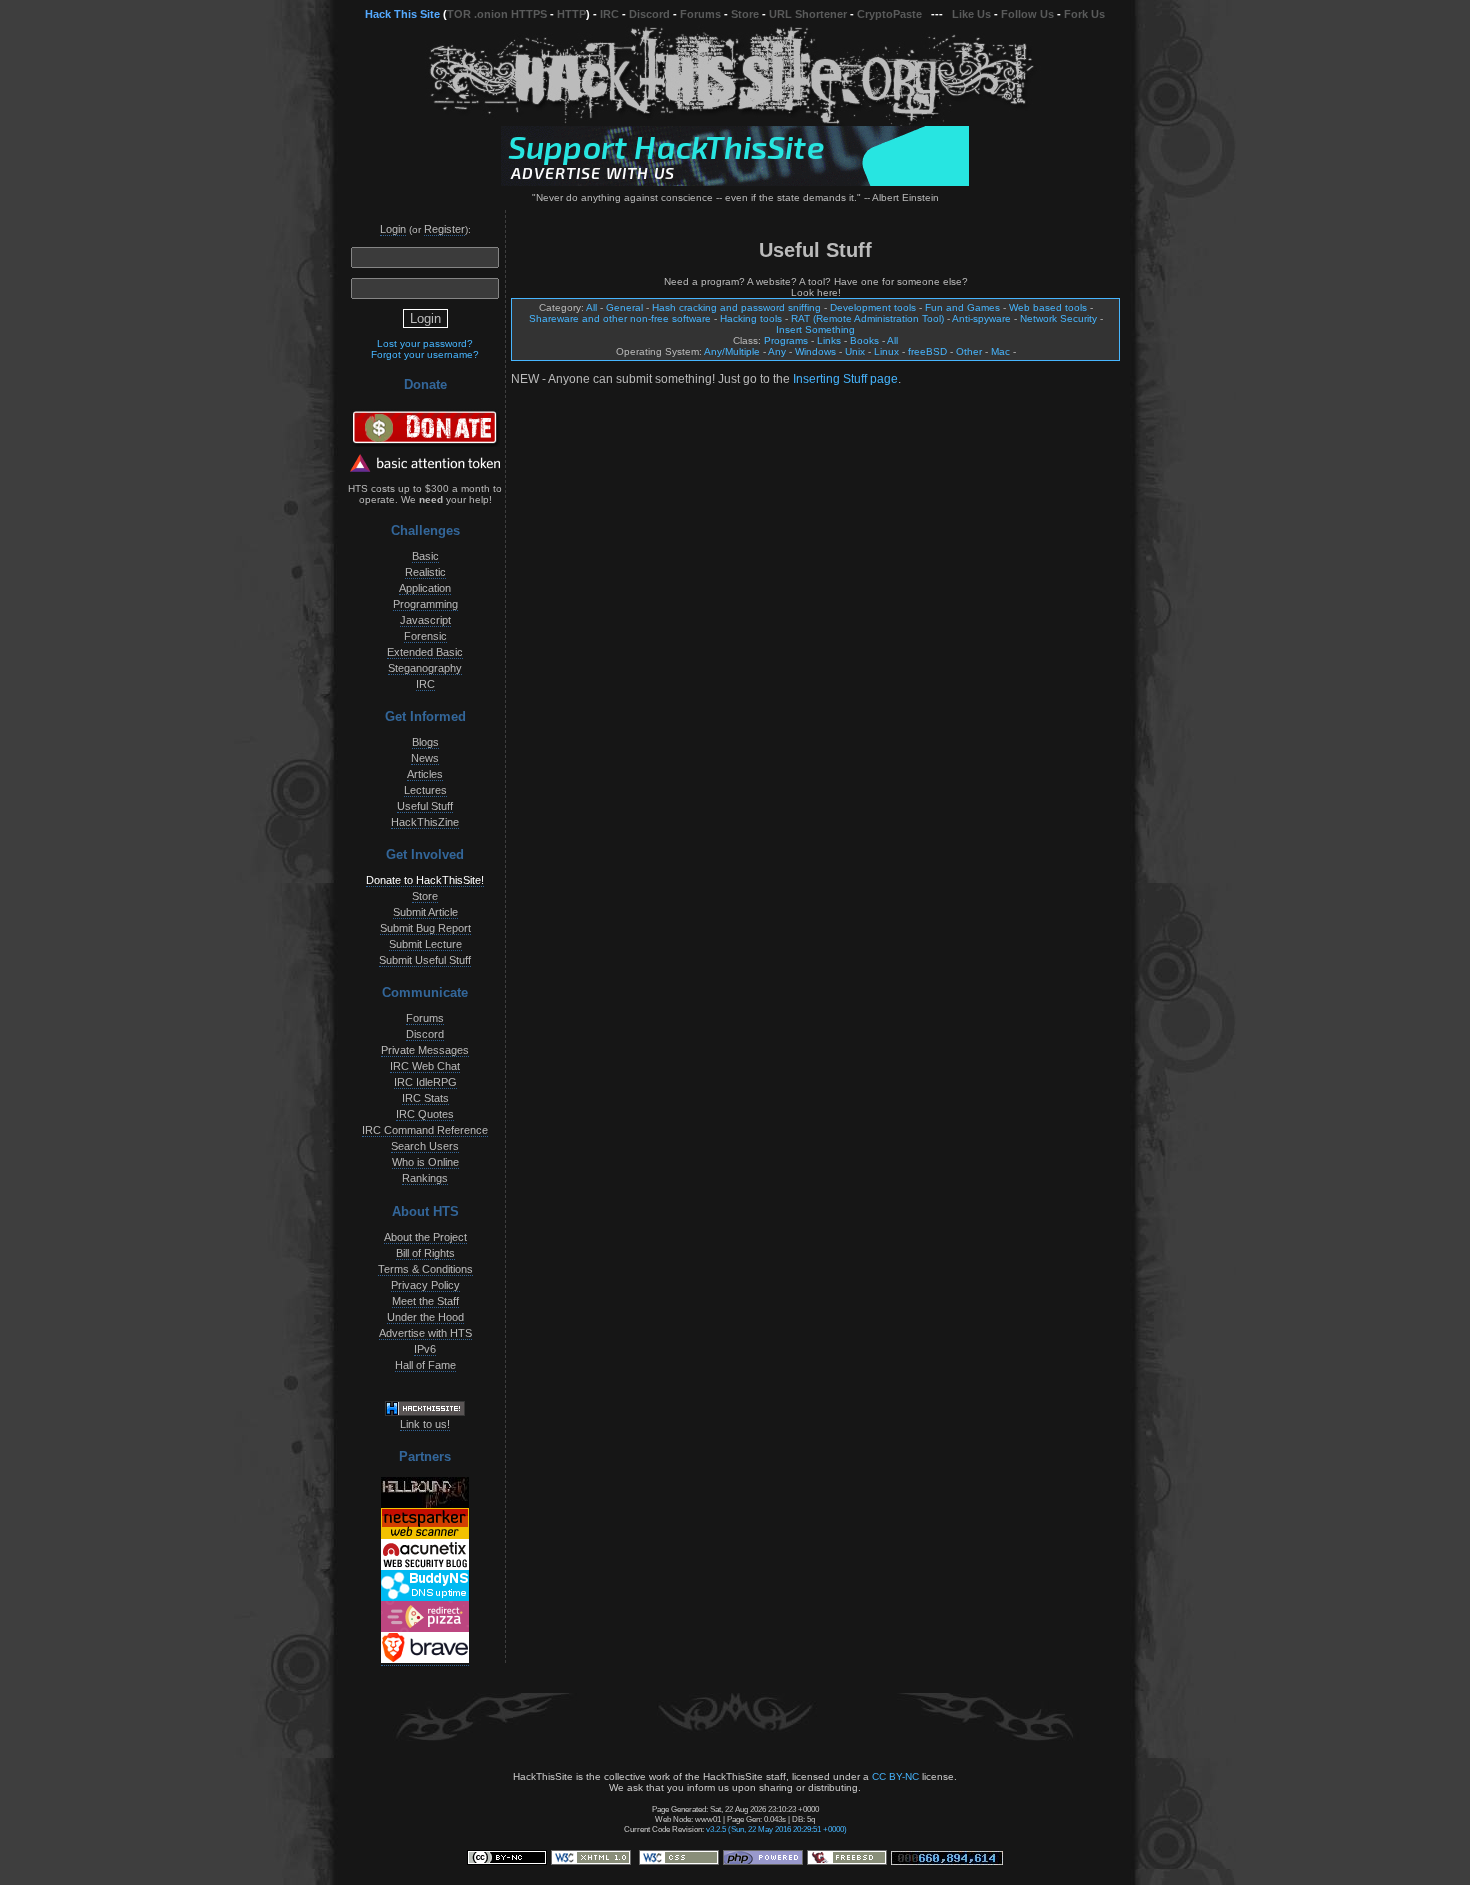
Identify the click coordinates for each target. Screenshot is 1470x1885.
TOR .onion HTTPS (497, 14)
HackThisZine (425, 822)
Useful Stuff (425, 806)
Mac (1000, 351)
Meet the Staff (425, 1301)
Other (969, 351)
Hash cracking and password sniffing (736, 307)
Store (745, 14)
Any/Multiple (732, 351)
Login (393, 229)
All (591, 307)
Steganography (425, 668)
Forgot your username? (425, 354)
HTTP (571, 14)
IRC (609, 14)
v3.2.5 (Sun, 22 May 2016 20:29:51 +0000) (776, 1829)
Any (777, 351)
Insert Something (815, 329)
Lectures (425, 790)
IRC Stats (425, 1098)
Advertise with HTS (425, 1333)
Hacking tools (751, 318)
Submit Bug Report (425, 928)
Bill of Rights (425, 1253)
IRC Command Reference (425, 1130)
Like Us (971, 14)
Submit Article (425, 912)
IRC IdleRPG (425, 1082)
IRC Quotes (425, 1114)
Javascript (425, 620)
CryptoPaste (889, 14)
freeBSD (927, 351)
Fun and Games (962, 307)
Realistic (425, 572)
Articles (425, 774)
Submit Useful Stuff (425, 960)
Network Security (1058, 318)
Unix (855, 351)
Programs (786, 340)
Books (864, 340)
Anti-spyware (981, 318)
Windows (815, 351)
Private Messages (425, 1050)
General (624, 307)
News (425, 758)
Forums (700, 14)
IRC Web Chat (425, 1066)
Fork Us (1084, 14)
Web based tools (1048, 307)
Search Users (425, 1146)
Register (444, 229)
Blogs (425, 742)
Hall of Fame (425, 1365)
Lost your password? (425, 343)
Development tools (873, 307)
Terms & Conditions (425, 1269)
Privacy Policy (425, 1285)
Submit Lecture (425, 944)
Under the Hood (425, 1317)
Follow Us (1027, 14)
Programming (425, 604)
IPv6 (425, 1349)
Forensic (425, 636)
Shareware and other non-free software (620, 318)
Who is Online (425, 1162)
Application (425, 588)
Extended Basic (425, 652)
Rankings (425, 1178)
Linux (886, 351)
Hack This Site (402, 14)
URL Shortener (808, 14)
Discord (649, 14)
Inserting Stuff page (845, 379)
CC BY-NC (895, 1776)
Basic (425, 556)
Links (829, 340)
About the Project (425, 1237)
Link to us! (425, 1424)
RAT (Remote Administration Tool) (867, 318)
